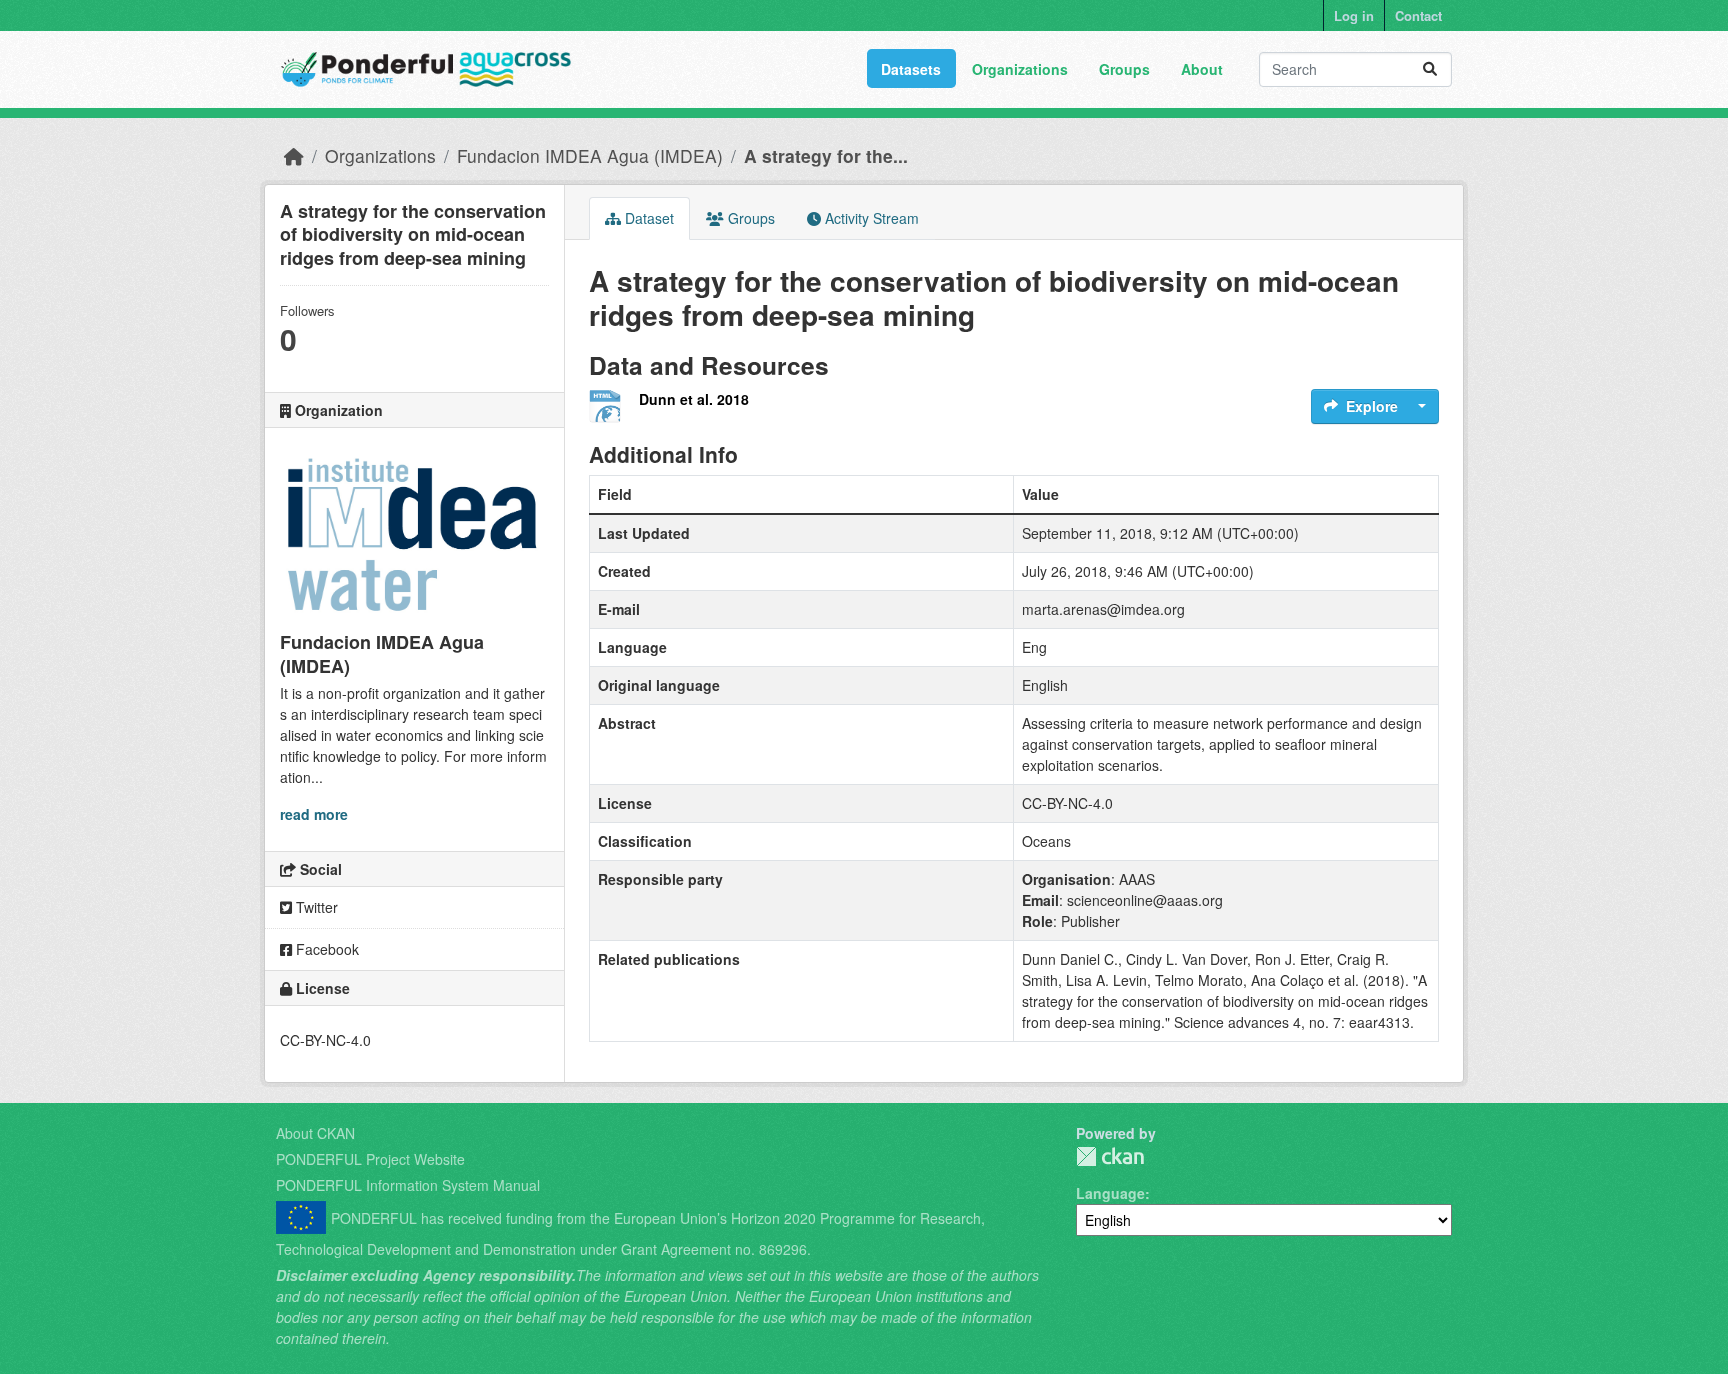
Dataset (647, 218)
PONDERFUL (1110, 1156)
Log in (1354, 15)
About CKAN (315, 1133)
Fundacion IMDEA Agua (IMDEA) (590, 155)
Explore (1372, 406)
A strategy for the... (826, 155)
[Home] (294, 155)
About (1202, 69)
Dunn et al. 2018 (694, 399)
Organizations (1020, 69)
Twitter (315, 907)
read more (314, 814)
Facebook (325, 949)
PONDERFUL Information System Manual (408, 1185)
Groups (1124, 69)
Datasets (911, 69)
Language (1110, 1193)
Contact (1418, 15)
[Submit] (1430, 69)
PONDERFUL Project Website (370, 1159)
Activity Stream (870, 218)
